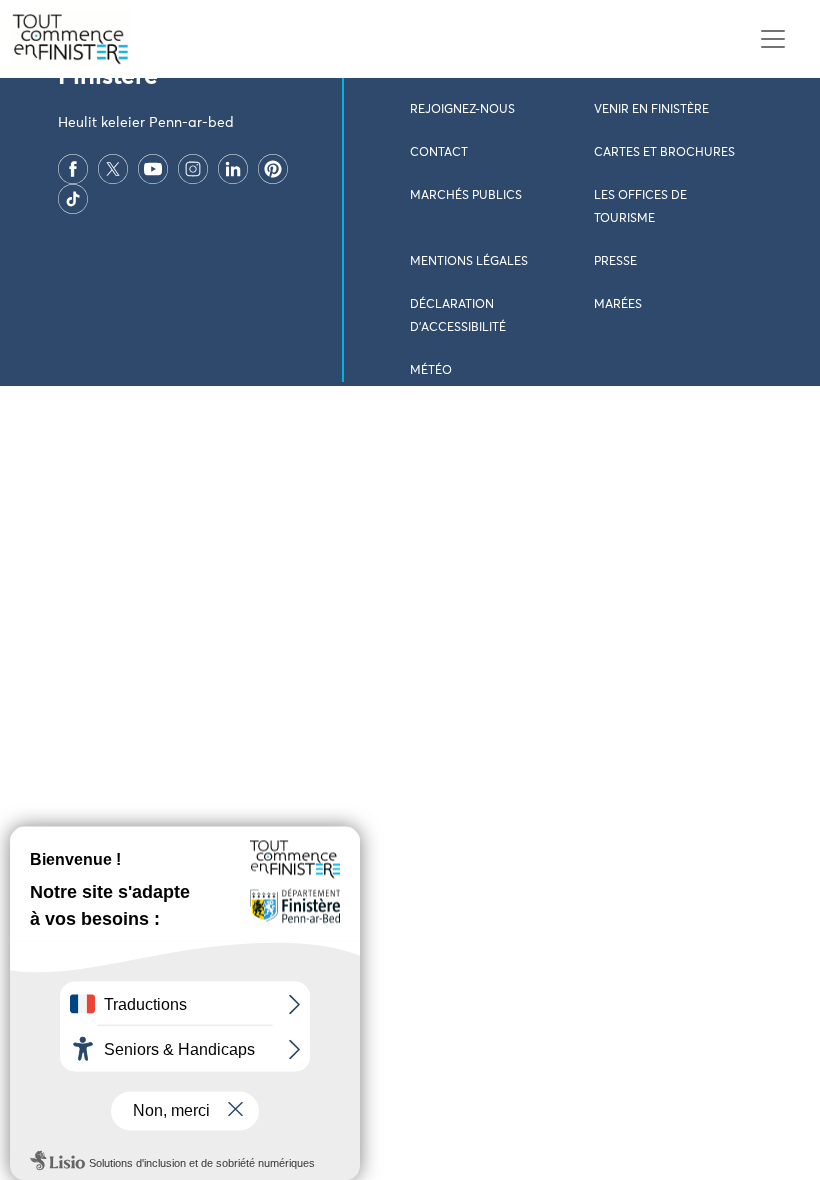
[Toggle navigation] (772, 39)
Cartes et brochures (664, 153)
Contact (439, 153)
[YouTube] (153, 169)
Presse (615, 262)
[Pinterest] (273, 169)
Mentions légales (469, 262)
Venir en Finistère (651, 110)
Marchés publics (466, 196)
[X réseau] (113, 169)
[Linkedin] (233, 169)
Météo (431, 371)
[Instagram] (193, 169)
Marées (618, 305)
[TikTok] (73, 199)
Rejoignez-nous (462, 110)
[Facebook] (73, 169)
